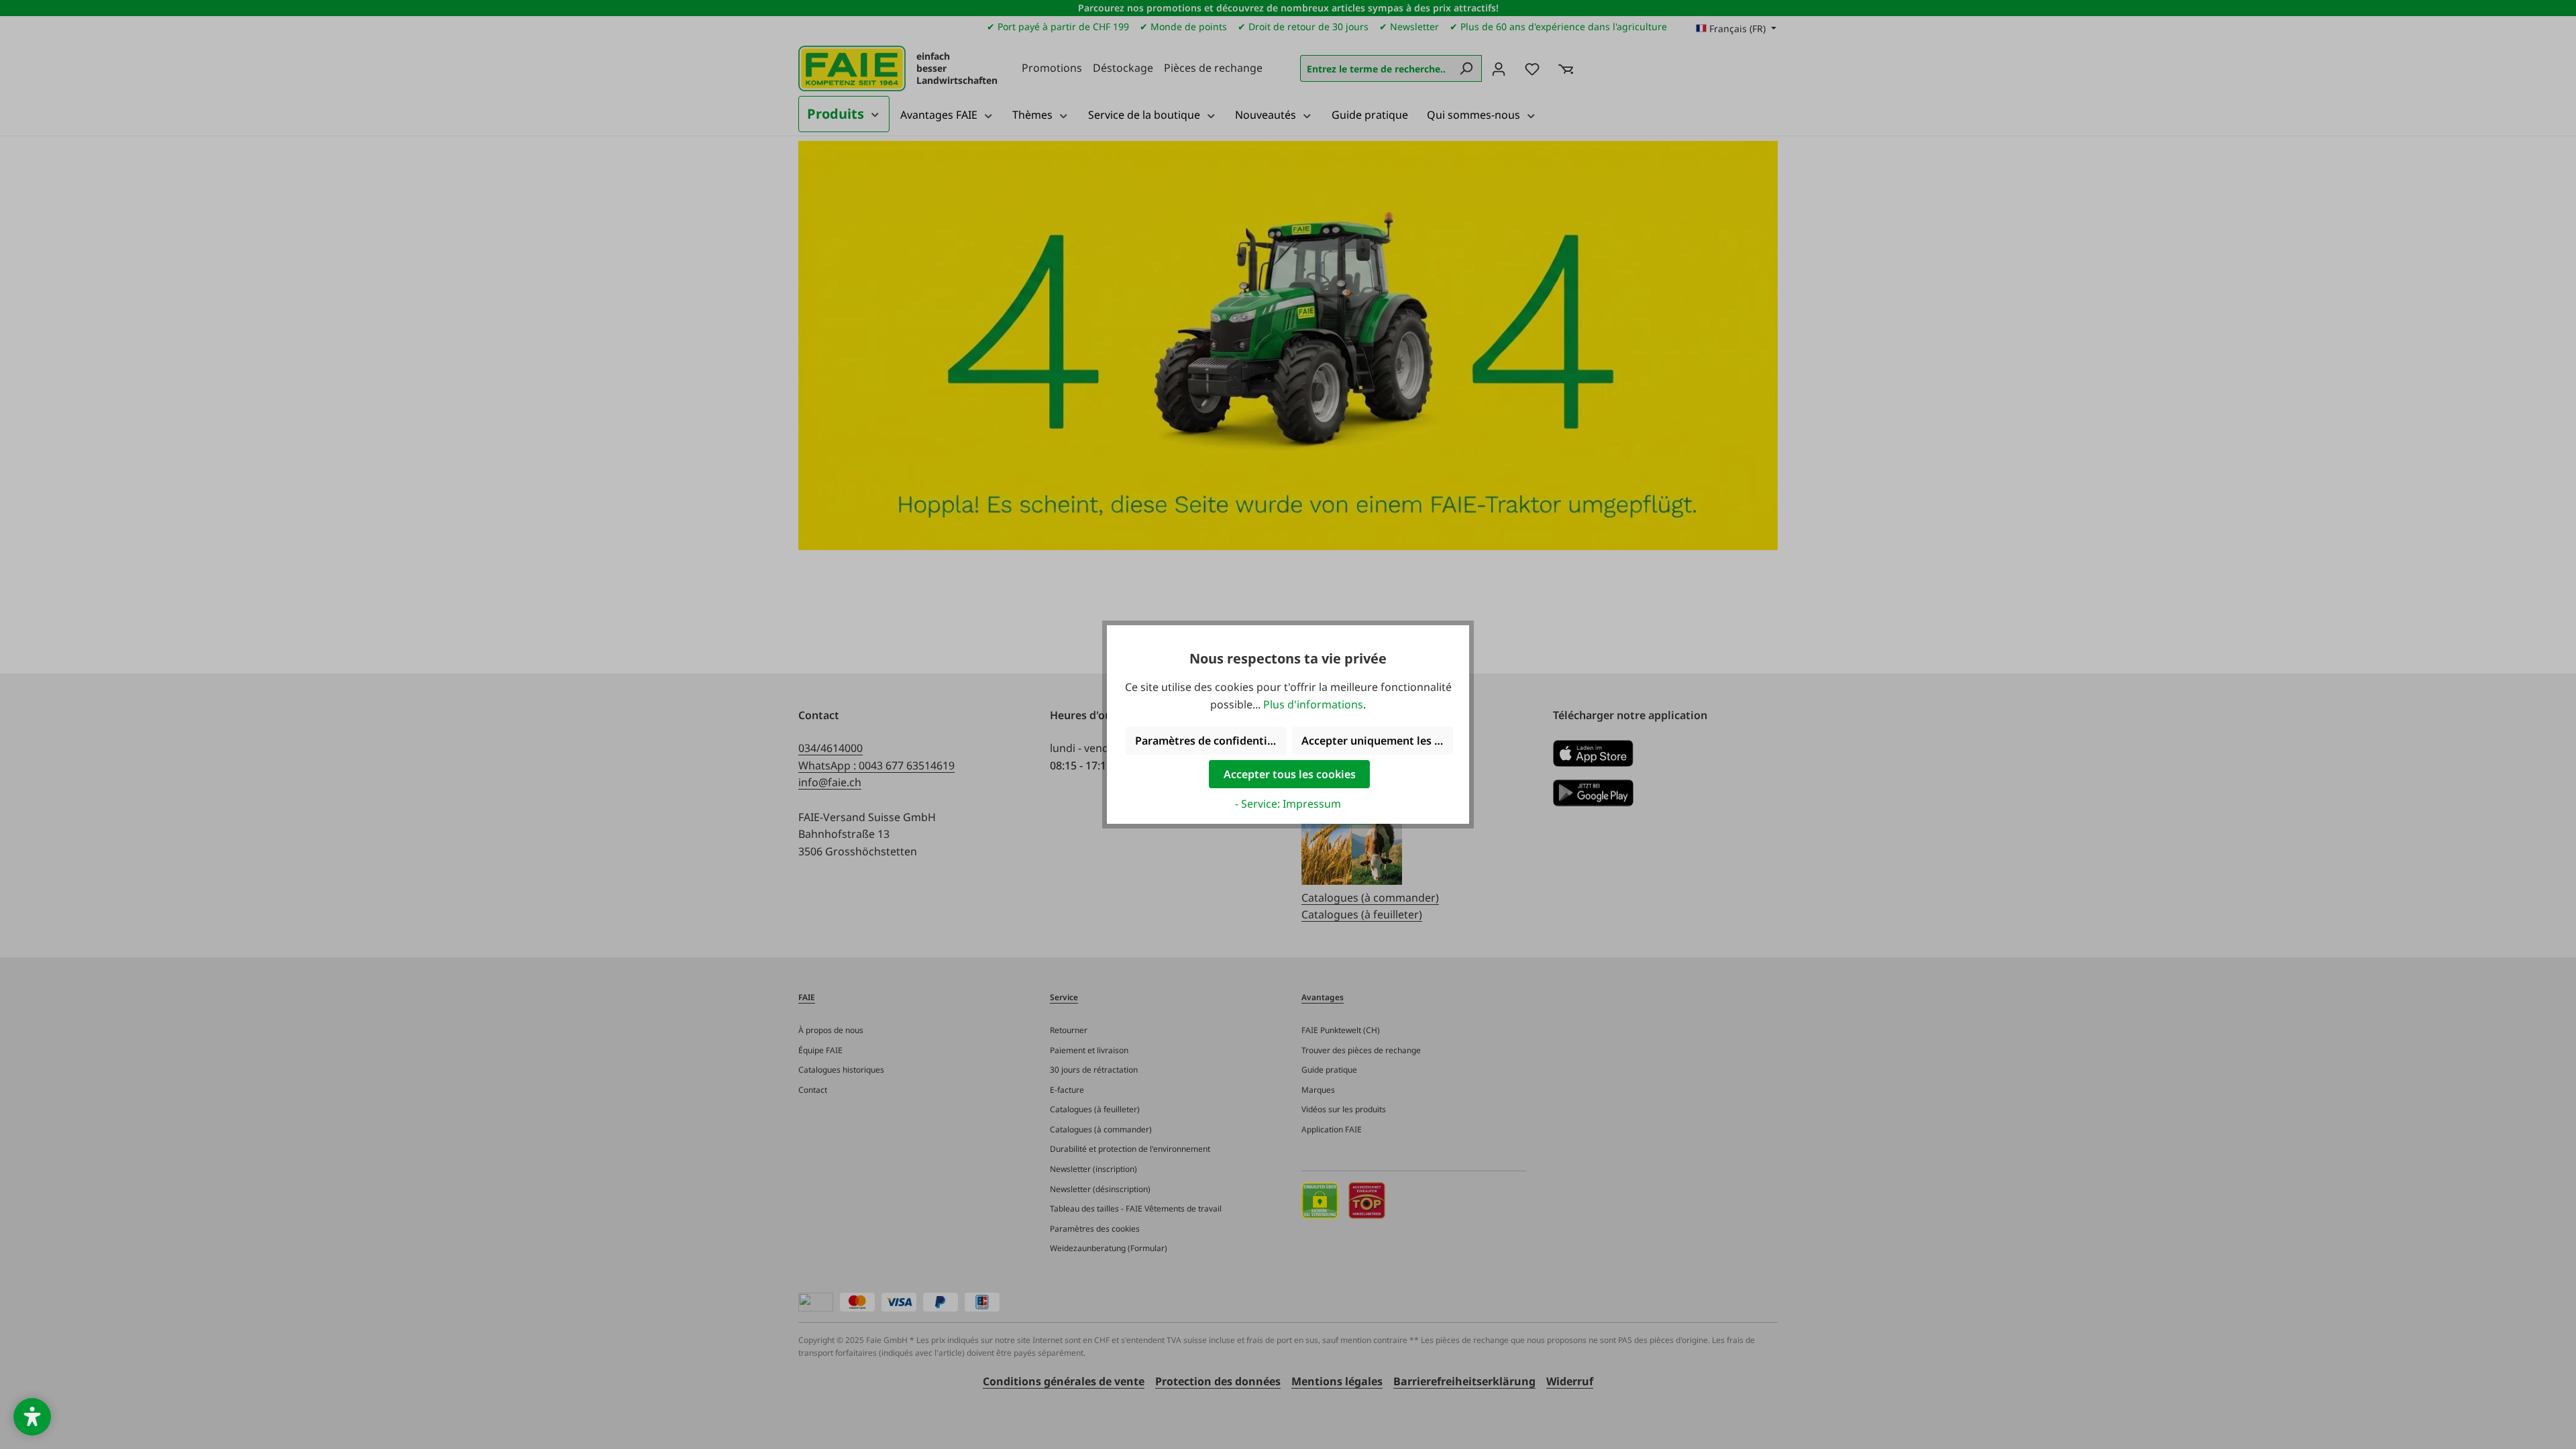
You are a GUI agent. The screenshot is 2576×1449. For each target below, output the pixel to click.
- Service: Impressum (1288, 804)
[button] (32, 1417)
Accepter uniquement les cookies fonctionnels (1377, 741)
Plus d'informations (1313, 704)
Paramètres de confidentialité (1211, 741)
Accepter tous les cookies (1290, 774)
